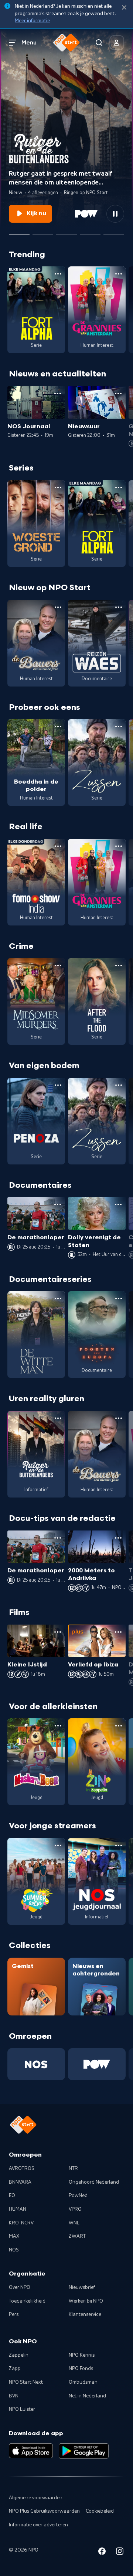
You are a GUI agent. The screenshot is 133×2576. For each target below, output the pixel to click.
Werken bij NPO (86, 2301)
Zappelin (19, 2355)
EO (12, 2196)
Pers (14, 2314)
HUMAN (18, 2209)
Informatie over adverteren (38, 2525)
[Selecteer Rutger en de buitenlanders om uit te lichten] (19, 232)
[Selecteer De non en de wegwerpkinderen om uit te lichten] (43, 232)
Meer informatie (32, 21)
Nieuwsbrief (82, 2287)
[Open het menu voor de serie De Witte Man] (58, 1299)
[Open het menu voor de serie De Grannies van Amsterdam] (119, 274)
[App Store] (31, 2451)
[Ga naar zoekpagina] (99, 43)
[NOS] (36, 2064)
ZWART (77, 2236)
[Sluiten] (124, 8)
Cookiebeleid (100, 2511)
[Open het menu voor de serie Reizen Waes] (119, 607)
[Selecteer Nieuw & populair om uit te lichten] (114, 232)
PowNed (78, 2196)
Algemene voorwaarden (36, 2498)
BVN (14, 2396)
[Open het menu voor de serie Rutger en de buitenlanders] (58, 1418)
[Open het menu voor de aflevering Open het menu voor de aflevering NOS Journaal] (58, 393)
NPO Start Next (26, 2382)
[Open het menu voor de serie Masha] (58, 1726)
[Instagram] (120, 2552)
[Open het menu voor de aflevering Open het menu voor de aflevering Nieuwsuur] (118, 393)
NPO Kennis (82, 2355)
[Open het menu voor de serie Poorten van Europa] (119, 1299)
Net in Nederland (87, 2396)
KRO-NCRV (21, 2223)
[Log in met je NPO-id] (117, 43)
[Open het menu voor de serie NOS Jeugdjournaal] (119, 1845)
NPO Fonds (81, 2369)
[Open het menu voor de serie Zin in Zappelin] (119, 1726)
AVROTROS (22, 2168)
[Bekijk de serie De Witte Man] (36, 1334)
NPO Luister (22, 2409)
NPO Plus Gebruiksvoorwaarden (44, 2511)
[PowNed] (97, 2064)
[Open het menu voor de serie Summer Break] (58, 1845)
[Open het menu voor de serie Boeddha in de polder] (58, 727)
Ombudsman (83, 2382)
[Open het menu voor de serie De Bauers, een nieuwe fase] (58, 607)
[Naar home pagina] (66, 43)
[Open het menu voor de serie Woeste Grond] (58, 488)
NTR (73, 2168)
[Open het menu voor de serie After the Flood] (119, 965)
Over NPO (20, 2287)
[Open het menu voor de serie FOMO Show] (58, 846)
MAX (14, 2236)
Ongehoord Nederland (94, 2182)
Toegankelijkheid (27, 2301)
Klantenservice (85, 2314)
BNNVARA (20, 2182)
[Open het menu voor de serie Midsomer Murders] (58, 965)
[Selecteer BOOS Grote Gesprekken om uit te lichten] (90, 232)
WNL (74, 2223)
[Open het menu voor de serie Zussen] (119, 727)
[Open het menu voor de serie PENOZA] (58, 1085)
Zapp (15, 2369)
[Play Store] (84, 2451)
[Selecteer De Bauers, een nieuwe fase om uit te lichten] (66, 232)
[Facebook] (102, 2552)
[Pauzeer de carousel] (115, 214)
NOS (14, 2250)
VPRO (75, 2209)
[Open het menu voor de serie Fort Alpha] (58, 274)
